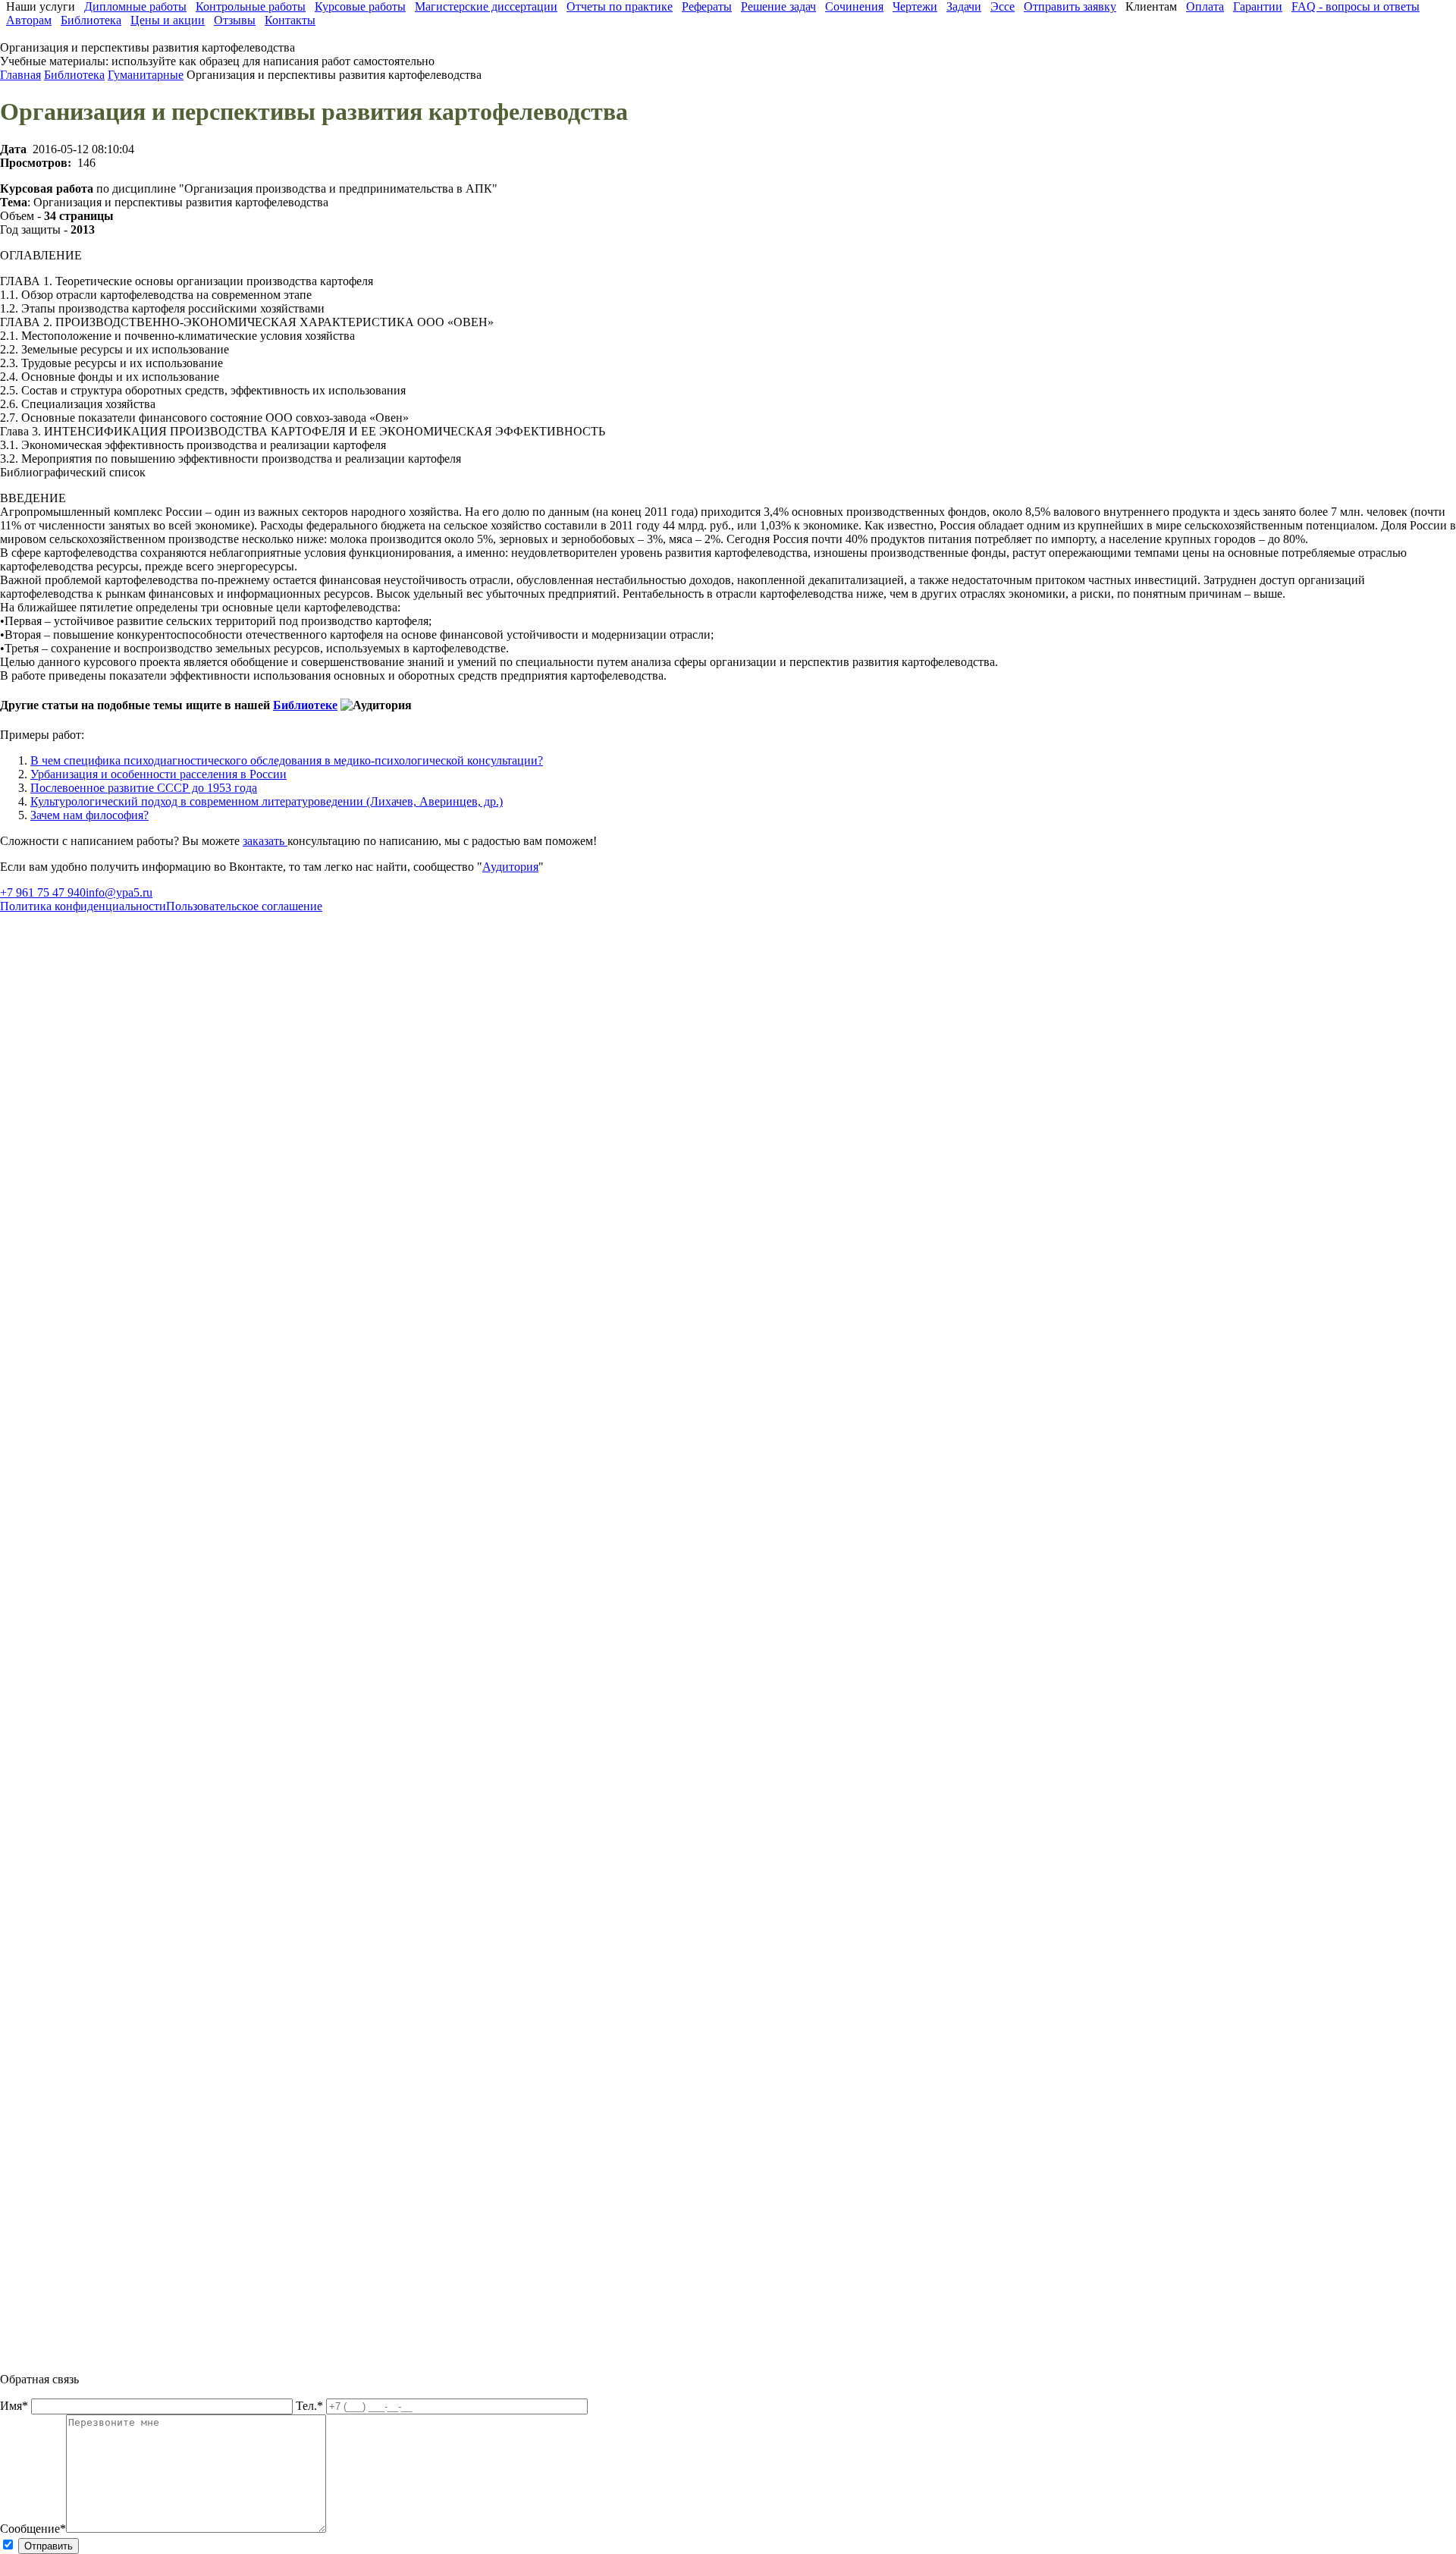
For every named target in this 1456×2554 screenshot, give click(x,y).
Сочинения (854, 6)
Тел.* (311, 2406)
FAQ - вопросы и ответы (1356, 6)
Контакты (290, 20)
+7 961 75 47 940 (43, 892)
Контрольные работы (251, 6)
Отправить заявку (1070, 6)
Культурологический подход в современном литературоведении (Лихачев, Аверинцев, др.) (267, 801)
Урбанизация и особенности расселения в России (158, 774)
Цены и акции (168, 20)
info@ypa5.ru (119, 892)
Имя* (16, 2406)
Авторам (29, 20)
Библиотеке (305, 705)
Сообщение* (33, 2529)
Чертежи (915, 6)
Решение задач (778, 6)
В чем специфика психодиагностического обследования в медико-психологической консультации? (287, 760)
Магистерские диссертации (486, 6)
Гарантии (1258, 6)
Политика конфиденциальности (83, 906)
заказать (265, 841)
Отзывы (235, 20)
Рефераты (707, 6)
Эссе (1003, 6)
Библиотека (91, 20)
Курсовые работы (360, 6)
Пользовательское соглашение (244, 906)
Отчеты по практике (620, 6)
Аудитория (510, 867)
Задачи (964, 6)
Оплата (1205, 6)
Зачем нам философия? (89, 815)
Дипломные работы (135, 6)
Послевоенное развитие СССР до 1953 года (144, 788)
